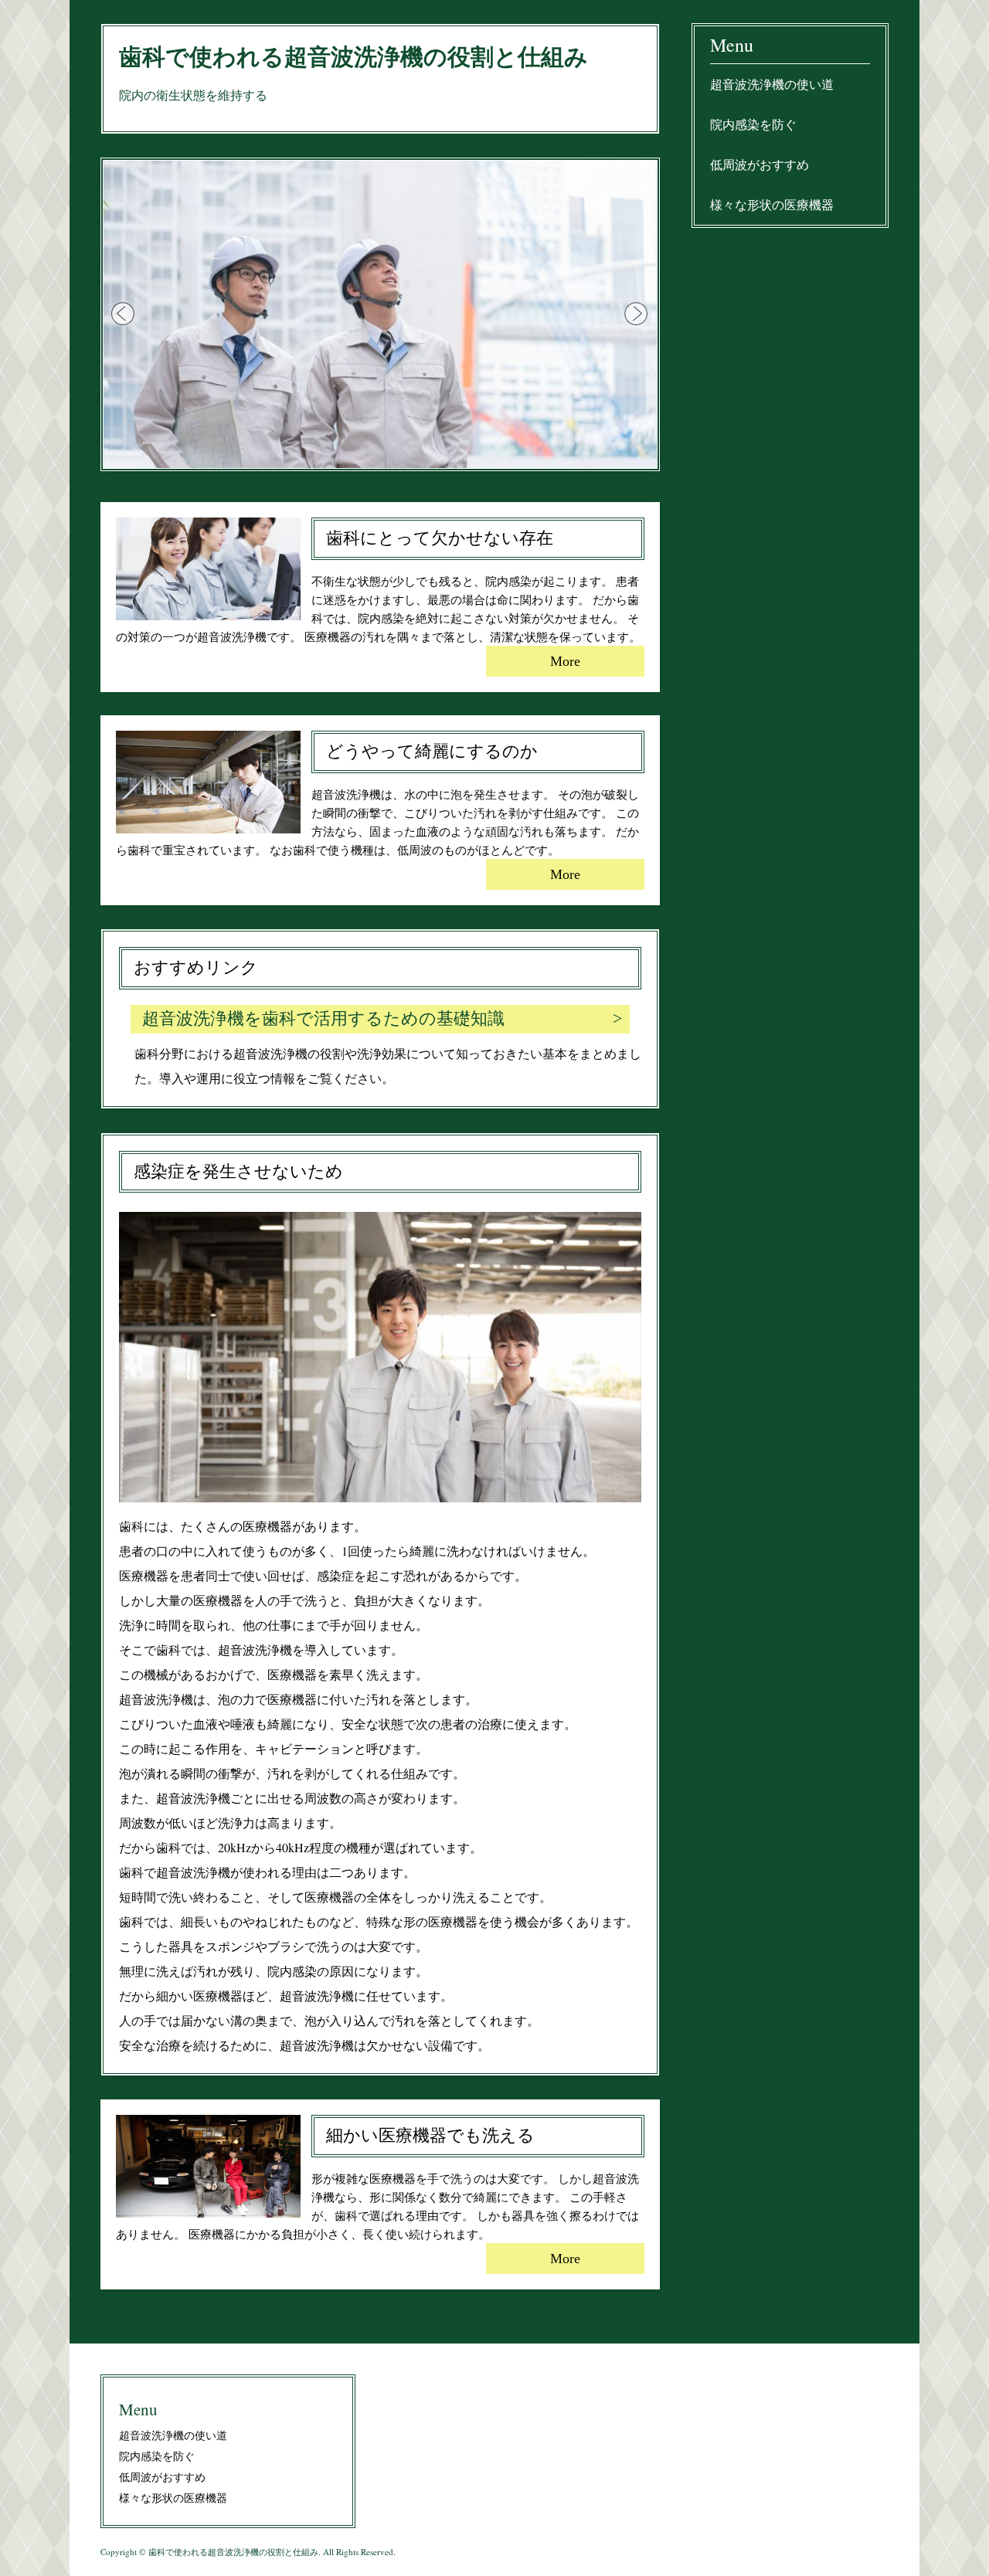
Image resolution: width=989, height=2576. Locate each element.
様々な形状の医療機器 (772, 204)
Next (637, 314)
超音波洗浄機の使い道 (772, 84)
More (565, 661)
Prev (124, 314)
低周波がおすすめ (760, 164)
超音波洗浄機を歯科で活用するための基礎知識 (323, 1018)
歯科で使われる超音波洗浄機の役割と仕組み (353, 57)
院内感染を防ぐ (753, 124)
